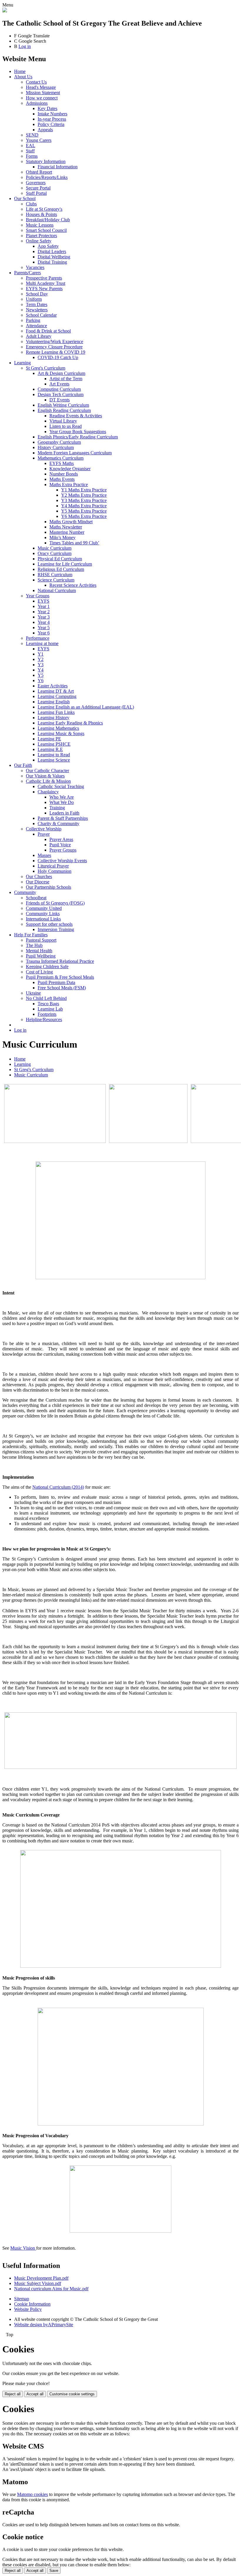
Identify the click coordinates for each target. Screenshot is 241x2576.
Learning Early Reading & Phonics (70, 723)
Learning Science (54, 760)
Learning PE (49, 739)
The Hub (34, 945)
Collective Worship (44, 829)
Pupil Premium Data (56, 982)
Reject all (13, 2394)
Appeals (45, 130)
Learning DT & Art (56, 691)
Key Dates (47, 108)
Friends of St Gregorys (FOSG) (55, 903)
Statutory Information (46, 161)
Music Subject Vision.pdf (38, 2283)
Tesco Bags (48, 1004)
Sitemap (22, 2299)
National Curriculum (57, 590)
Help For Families (31, 935)
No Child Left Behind (46, 998)
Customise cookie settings (72, 2394)
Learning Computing (57, 696)
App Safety (48, 246)
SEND (32, 135)
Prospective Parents (44, 278)
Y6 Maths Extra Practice (84, 516)
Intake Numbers (52, 114)
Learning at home (42, 643)
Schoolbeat (36, 898)
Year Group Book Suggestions (78, 432)
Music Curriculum (55, 548)
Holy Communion (55, 871)
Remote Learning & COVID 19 (56, 352)
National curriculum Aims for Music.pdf (51, 2289)
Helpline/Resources (44, 1019)
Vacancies (35, 267)
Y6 (41, 680)
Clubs (31, 204)
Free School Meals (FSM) (62, 988)
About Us (23, 77)
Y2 (41, 659)
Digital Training (52, 262)
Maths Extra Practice (69, 485)
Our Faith (23, 765)
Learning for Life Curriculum (65, 564)
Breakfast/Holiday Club (48, 220)
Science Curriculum (56, 580)
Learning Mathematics (58, 728)
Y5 (41, 675)
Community (25, 892)
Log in (25, 46)
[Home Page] (5, 11)
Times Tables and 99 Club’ (74, 543)
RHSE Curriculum (55, 575)
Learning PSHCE (54, 744)
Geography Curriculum (59, 442)
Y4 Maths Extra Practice (84, 506)
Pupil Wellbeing (41, 956)
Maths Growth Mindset (71, 522)
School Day (37, 294)
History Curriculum (56, 447)
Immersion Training (56, 929)
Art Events (59, 384)
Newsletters (37, 310)
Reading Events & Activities (76, 416)
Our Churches (39, 876)
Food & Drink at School (48, 331)
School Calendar (41, 315)
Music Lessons (40, 225)
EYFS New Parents (44, 289)
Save (54, 2571)
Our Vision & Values (45, 776)
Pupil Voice (60, 845)
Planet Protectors (41, 236)
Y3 (41, 665)
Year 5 (44, 628)
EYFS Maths (62, 463)
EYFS (43, 601)
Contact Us (36, 82)
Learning (22, 363)
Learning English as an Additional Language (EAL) (86, 707)
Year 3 (44, 617)
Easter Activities (53, 686)
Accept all (35, 2394)
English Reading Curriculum (64, 410)
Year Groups (38, 596)
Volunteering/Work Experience (55, 341)
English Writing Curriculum (63, 405)
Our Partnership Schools (48, 887)
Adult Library (39, 336)
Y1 (41, 654)
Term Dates (37, 304)
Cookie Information (32, 2304)
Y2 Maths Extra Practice (84, 495)
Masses (44, 855)
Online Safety (39, 241)
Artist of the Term (66, 379)
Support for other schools (49, 924)
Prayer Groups (63, 850)
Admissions (37, 103)
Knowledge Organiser (70, 469)
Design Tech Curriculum (61, 394)
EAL (31, 146)
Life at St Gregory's (44, 209)
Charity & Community (58, 824)
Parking (33, 320)
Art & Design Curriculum (61, 373)
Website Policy (28, 2309)
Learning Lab (50, 1009)
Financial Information (58, 167)
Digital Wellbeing (54, 257)
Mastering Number (67, 532)
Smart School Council (46, 230)
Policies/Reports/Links (47, 177)
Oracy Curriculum (55, 553)
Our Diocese (38, 882)
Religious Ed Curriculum (61, 569)
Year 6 (44, 633)
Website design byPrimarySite (44, 2325)
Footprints (47, 1014)
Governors (36, 183)
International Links (43, 919)
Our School (25, 198)
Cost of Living (39, 972)
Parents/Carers (27, 273)
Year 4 (44, 622)
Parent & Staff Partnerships (63, 818)
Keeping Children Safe (47, 967)
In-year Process (52, 119)
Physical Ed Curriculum (60, 559)
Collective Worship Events (62, 861)
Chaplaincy (48, 792)
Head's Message (41, 87)
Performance (38, 638)
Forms (32, 156)
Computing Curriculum (59, 389)
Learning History (53, 718)
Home (20, 71)
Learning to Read (54, 755)
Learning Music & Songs (61, 733)
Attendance (36, 326)
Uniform (34, 299)
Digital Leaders (52, 251)
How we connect (42, 98)
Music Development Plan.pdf (41, 2278)
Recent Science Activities (73, 585)
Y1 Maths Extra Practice (84, 490)
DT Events (60, 400)
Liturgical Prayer (53, 866)
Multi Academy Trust (46, 283)
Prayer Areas (61, 839)
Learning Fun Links (56, 712)
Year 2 (44, 612)
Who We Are (62, 797)
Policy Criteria (51, 124)
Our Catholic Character (47, 771)
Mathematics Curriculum (61, 458)
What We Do (62, 802)
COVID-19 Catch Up (58, 357)
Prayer (44, 834)
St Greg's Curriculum (46, 368)
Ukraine (33, 993)
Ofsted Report (39, 172)
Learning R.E (50, 749)
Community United (44, 908)
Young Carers (39, 140)
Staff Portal (36, 193)
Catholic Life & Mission (48, 781)
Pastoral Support (41, 940)
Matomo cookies (32, 2494)
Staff (30, 151)
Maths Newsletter (66, 527)
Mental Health (39, 951)
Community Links (43, 914)
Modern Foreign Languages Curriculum (75, 453)
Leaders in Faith (64, 813)
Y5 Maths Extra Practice (84, 511)
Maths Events (62, 479)
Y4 (41, 670)
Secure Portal (38, 188)
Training (57, 808)
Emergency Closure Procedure (54, 347)
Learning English (54, 702)
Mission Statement (43, 93)
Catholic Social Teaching (61, 786)
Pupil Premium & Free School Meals (60, 977)
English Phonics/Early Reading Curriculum (78, 437)
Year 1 (44, 606)
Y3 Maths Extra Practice (84, 500)
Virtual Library (63, 421)
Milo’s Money (62, 537)
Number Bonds (64, 474)
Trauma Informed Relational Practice (60, 961)
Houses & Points (41, 214)
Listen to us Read (66, 426)
